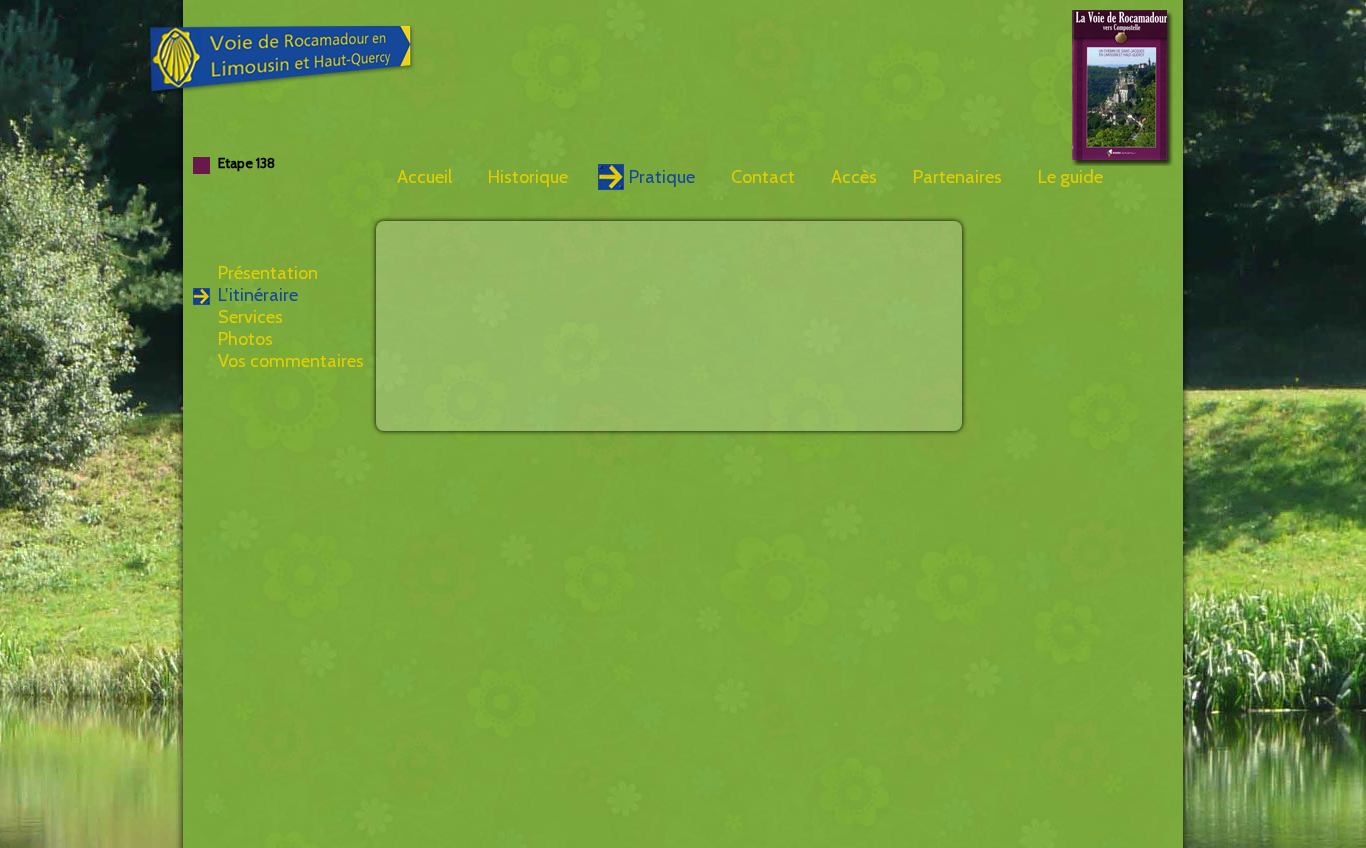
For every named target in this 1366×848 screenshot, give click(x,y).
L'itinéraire (258, 295)
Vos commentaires (291, 361)
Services (250, 317)
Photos (245, 339)
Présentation (268, 273)
